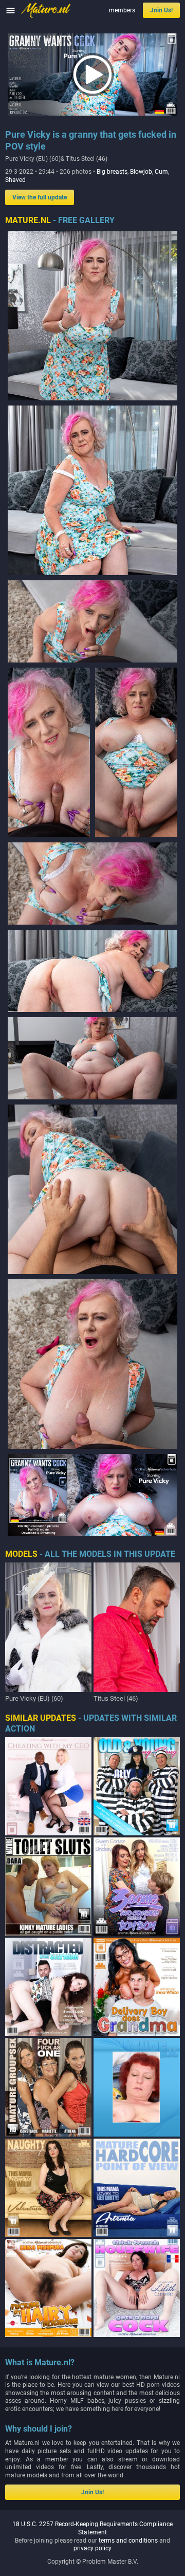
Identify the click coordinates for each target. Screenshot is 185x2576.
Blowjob (141, 172)
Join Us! (161, 10)
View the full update (40, 197)
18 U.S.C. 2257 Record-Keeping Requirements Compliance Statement (92, 2528)
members (122, 10)
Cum (161, 172)
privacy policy (92, 2548)
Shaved (15, 180)
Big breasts (112, 172)
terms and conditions (128, 2541)
